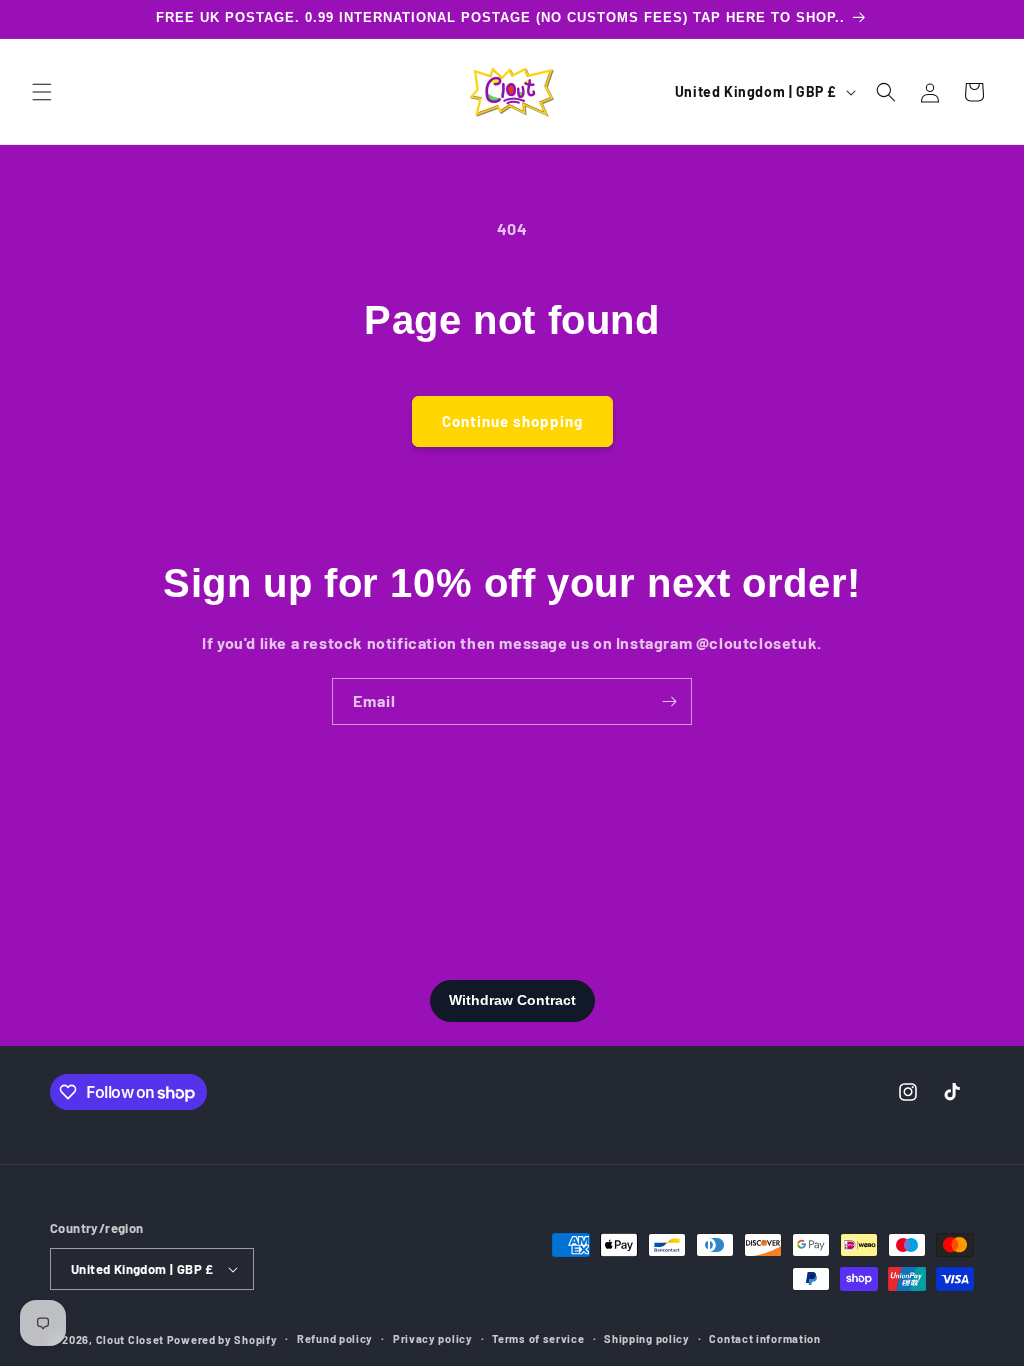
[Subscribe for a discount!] (669, 701)
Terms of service (538, 1338)
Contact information (764, 1338)
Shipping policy (647, 1338)
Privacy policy (433, 1338)
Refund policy (335, 1338)
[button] (42, 92)
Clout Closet (131, 1339)
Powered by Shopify (222, 1339)
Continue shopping (512, 421)
